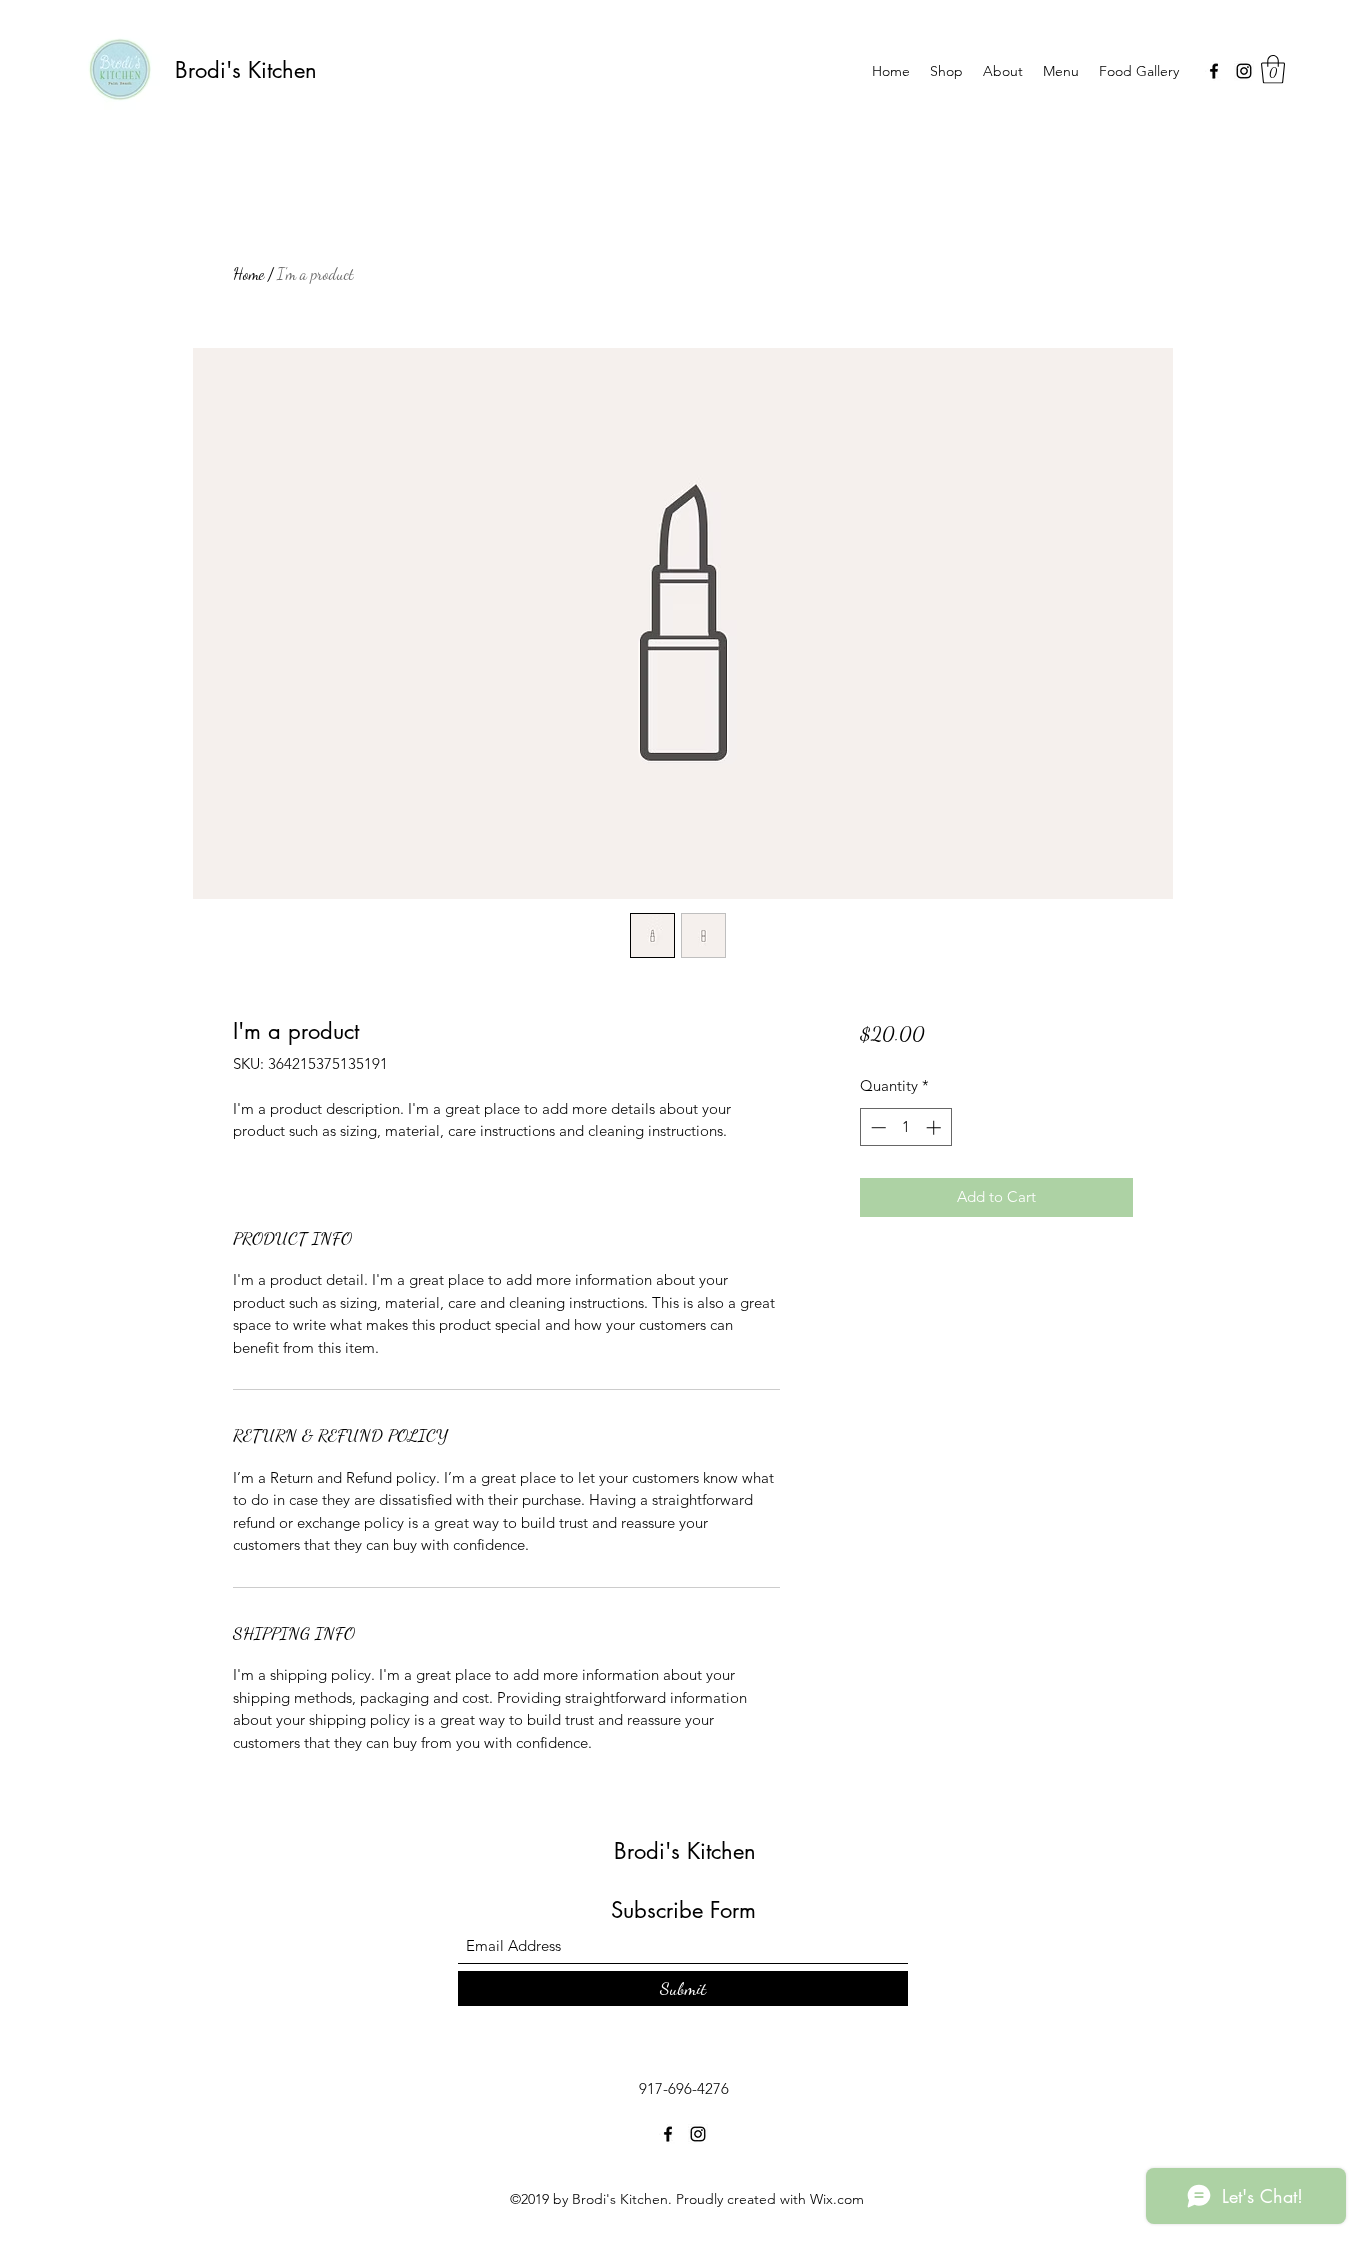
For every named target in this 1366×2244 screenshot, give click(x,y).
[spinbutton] (905, 1127)
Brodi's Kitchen (246, 70)
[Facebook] (1214, 71)
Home (248, 273)
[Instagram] (1244, 71)
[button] (1273, 69)
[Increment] (935, 1127)
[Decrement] (876, 1127)
